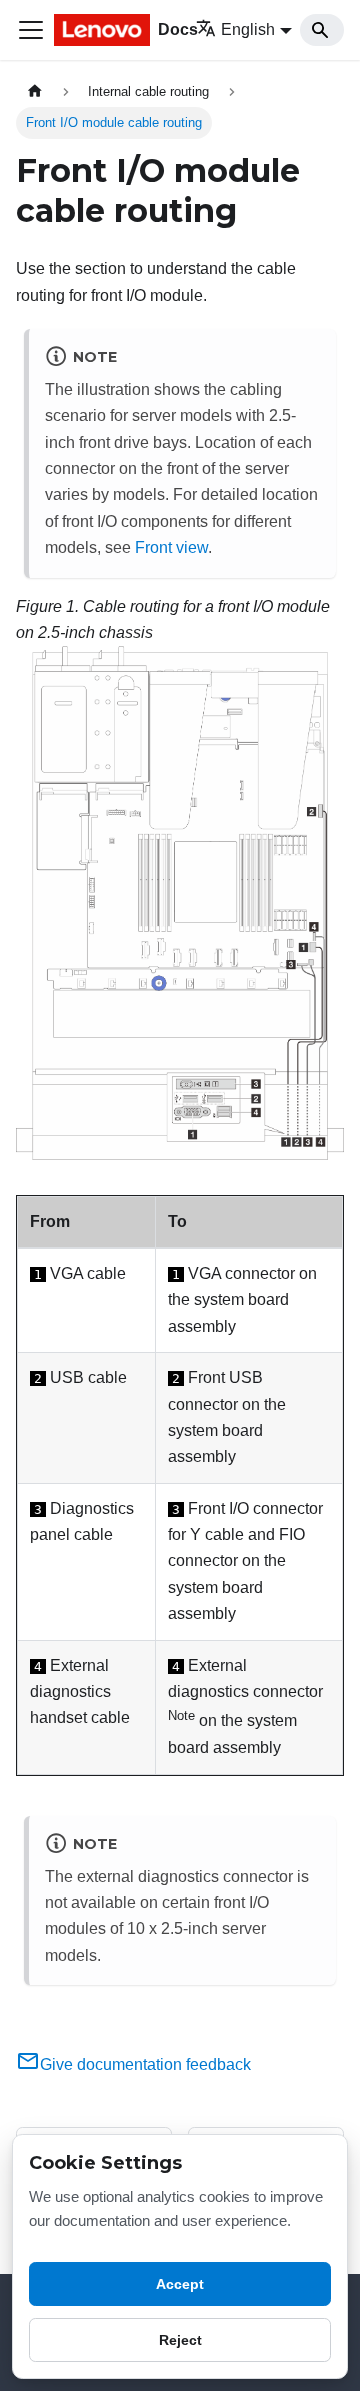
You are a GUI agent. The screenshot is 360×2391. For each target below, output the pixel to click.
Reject (180, 2340)
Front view (171, 547)
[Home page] (35, 91)
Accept (180, 2284)
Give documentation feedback (145, 2064)
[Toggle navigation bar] (31, 30)
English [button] (248, 29)
